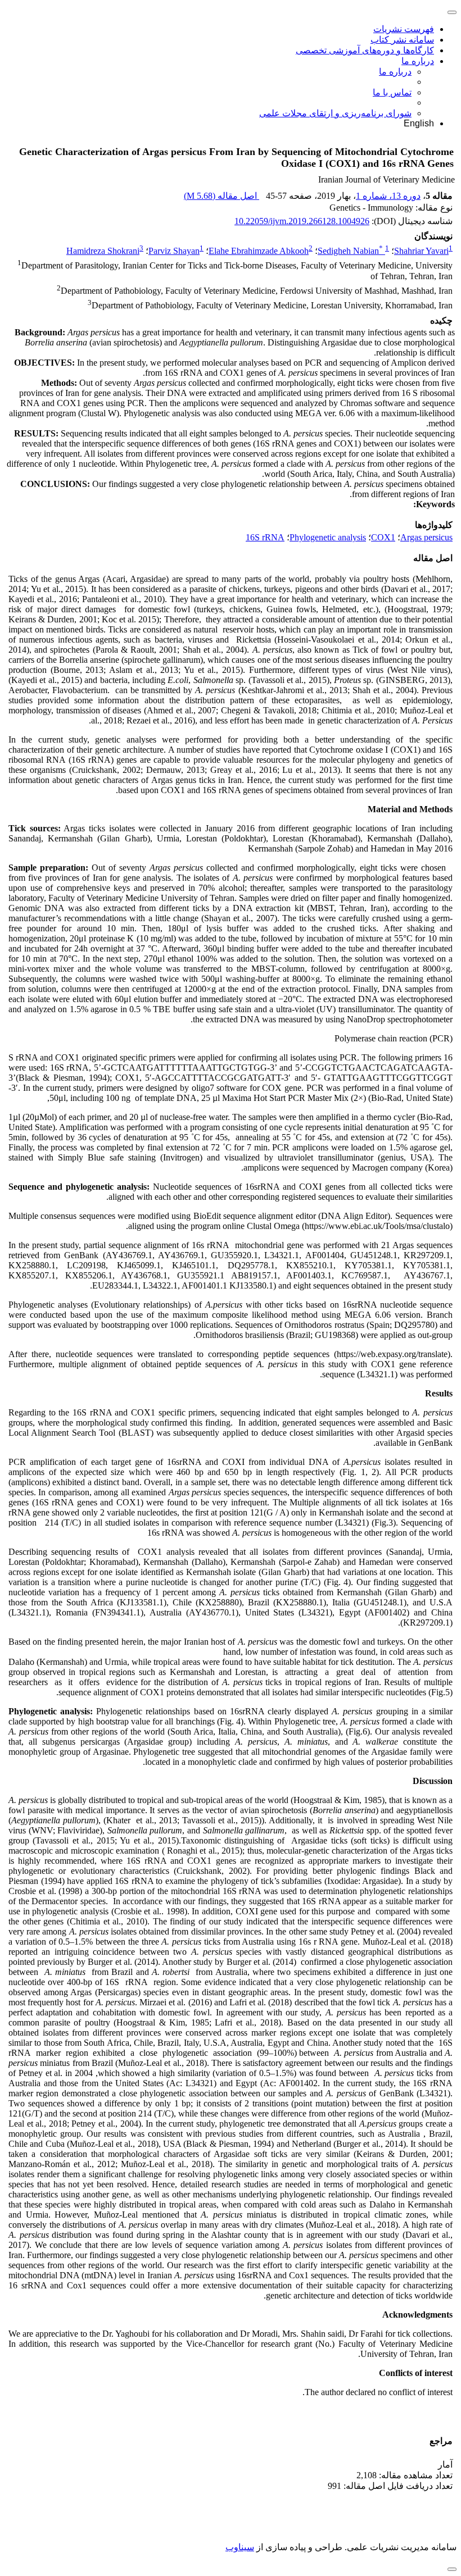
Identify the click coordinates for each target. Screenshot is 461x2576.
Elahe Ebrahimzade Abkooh (259, 251)
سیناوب (240, 2547)
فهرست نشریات (404, 29)
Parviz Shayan (174, 251)
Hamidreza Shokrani (103, 251)
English (419, 123)
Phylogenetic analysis (328, 537)
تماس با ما (392, 92)
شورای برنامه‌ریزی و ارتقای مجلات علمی (335, 113)
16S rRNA (265, 537)
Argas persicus (426, 537)
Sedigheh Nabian (350, 251)
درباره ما (418, 61)
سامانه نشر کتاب (402, 40)
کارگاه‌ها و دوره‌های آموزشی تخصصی (365, 50)
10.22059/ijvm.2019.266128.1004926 (302, 221)
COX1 (383, 537)
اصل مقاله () (222, 196)
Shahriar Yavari (421, 251)
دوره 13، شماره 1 (388, 196)
